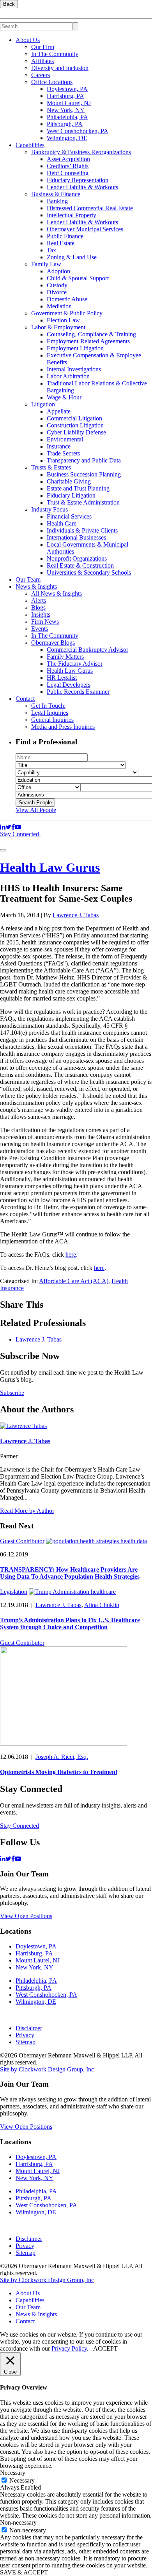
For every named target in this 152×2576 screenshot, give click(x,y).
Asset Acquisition (68, 159)
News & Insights (36, 586)
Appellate (59, 411)
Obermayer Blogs (53, 643)
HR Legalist (62, 678)
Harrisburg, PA (65, 96)
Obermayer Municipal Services (85, 229)
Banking (57, 201)
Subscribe (12, 1393)
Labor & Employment (58, 327)
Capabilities (30, 145)
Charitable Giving (69, 481)
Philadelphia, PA (67, 117)
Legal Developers (69, 685)
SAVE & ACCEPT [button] (24, 2572)
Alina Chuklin (102, 1605)
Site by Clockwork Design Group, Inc (47, 2069)
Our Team (28, 579)
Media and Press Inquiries (63, 727)
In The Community (55, 54)
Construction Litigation (75, 425)
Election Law (63, 320)
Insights (41, 615)
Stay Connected (20, 834)
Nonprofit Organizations (77, 558)
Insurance (59, 446)
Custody (57, 285)
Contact (25, 699)
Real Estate (61, 243)
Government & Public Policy (67, 313)
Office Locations (52, 82)
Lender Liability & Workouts (82, 187)
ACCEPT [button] (105, 2348)
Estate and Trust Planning (78, 488)
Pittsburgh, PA (65, 124)
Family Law (46, 264)
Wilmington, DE (67, 138)
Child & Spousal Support (78, 278)
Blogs (38, 608)
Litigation (43, 404)
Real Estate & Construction (80, 565)
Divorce (57, 292)
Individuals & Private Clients (82, 530)
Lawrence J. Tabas (76, 915)
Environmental (65, 439)
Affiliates (42, 61)
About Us (28, 40)
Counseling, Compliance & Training (91, 334)
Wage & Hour (64, 397)
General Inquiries (52, 720)
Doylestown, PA (67, 89)
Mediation (59, 306)
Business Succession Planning (84, 474)
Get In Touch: (48, 706)
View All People (36, 810)
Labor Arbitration (68, 376)
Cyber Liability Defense (76, 432)
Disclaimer (29, 2028)
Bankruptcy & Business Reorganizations (81, 152)
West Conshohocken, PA (78, 131)
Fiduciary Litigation (71, 495)
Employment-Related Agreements (88, 341)
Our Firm (43, 47)
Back (9, 4)
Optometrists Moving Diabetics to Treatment (59, 1772)
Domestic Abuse (67, 299)
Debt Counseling (68, 173)
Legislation (14, 1592)
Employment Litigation (75, 348)
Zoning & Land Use (72, 257)
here (71, 1255)
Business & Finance (56, 194)
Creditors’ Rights (68, 166)
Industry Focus (49, 509)
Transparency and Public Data (84, 460)
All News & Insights (57, 593)
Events (40, 629)
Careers (41, 75)
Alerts (39, 600)
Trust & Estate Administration (83, 502)
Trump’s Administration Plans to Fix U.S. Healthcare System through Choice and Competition (70, 1624)
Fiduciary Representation (78, 180)
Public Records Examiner (78, 692)
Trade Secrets (63, 453)
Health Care (62, 523)
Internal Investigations (74, 369)
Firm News (45, 622)
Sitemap (26, 2042)
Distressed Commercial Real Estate (90, 208)
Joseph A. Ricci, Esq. (62, 1757)
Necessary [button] (13, 2473)
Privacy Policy (69, 2348)
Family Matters (65, 657)
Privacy (25, 2035)
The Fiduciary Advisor (75, 664)
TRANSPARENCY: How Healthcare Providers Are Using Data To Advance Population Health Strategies (70, 1573)
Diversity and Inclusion (60, 68)
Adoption (58, 271)
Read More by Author (27, 1511)
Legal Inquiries (50, 713)
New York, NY (66, 110)
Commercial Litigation (74, 418)
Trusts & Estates (51, 467)
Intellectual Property (72, 215)
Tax (51, 250)
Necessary (22, 2480)
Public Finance (65, 236)
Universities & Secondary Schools (89, 572)
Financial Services (69, 516)
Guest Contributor (22, 1541)
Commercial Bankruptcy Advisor (87, 650)
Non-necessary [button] (18, 2522)
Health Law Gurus (70, 671)
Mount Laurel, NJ (69, 103)
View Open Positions (26, 1916)
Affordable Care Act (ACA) (74, 1281)
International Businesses (76, 537)
